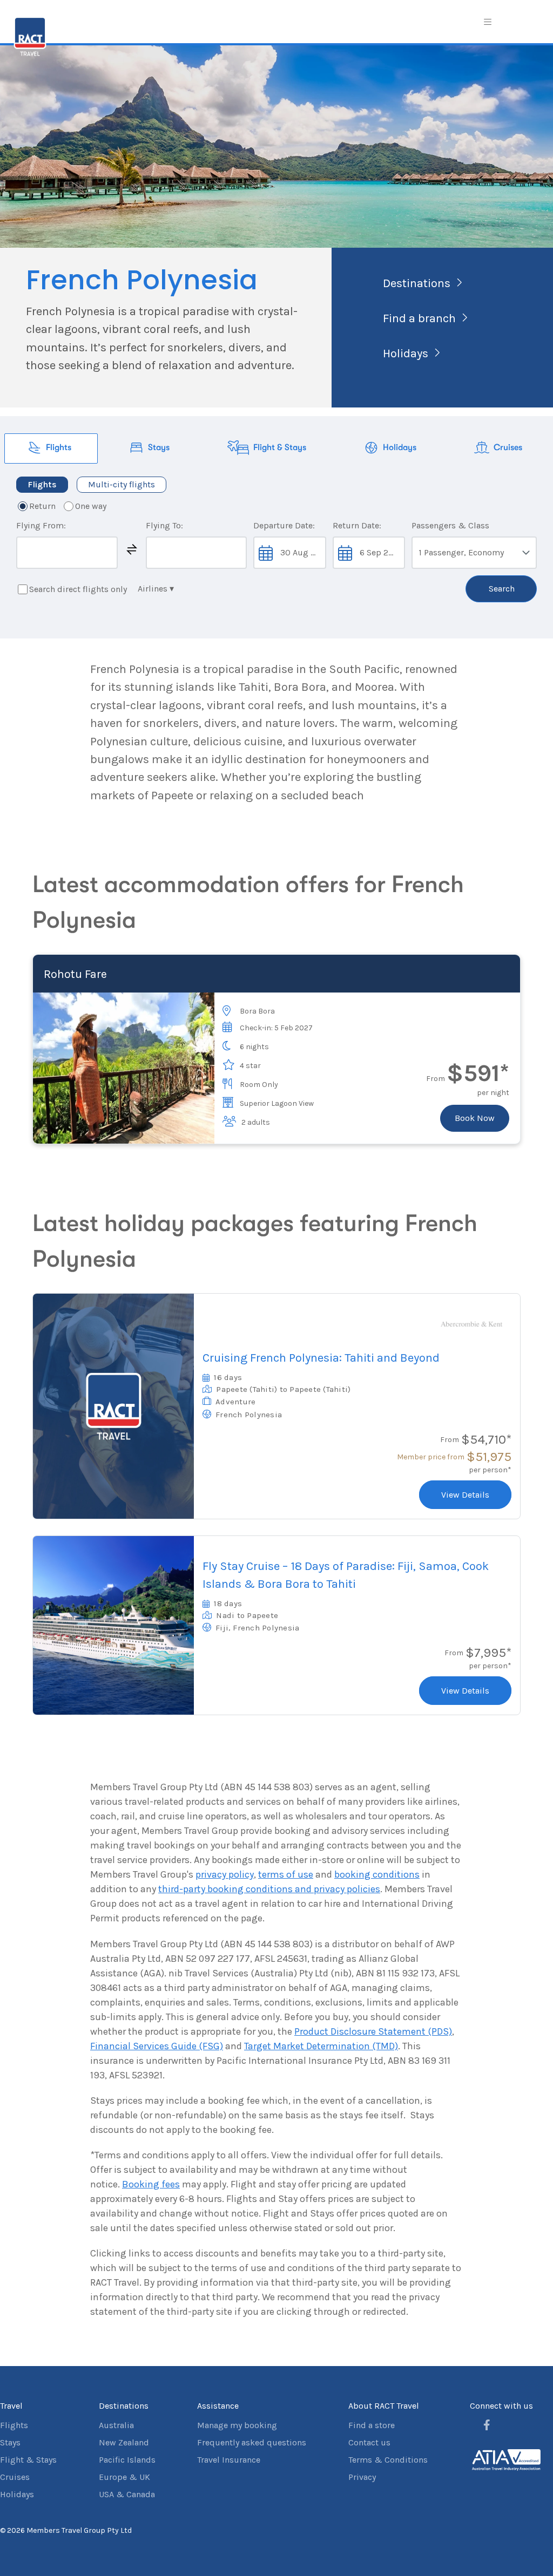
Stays (10, 2442)
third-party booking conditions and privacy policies (269, 1889)
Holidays (406, 354)
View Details (465, 1495)
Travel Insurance (229, 2460)
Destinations (417, 283)
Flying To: (164, 525)
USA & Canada (127, 2494)
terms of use (286, 1874)
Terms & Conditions (388, 2460)
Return (42, 506)
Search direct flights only (78, 589)
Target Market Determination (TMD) (321, 2046)
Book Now (475, 1118)
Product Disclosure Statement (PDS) (373, 2031)
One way (91, 506)
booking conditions (377, 1874)
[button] (132, 549)
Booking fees (151, 2184)
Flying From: (41, 525)
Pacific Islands (127, 2460)
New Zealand (124, 2442)
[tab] (51, 448)
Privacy (362, 2477)
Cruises (15, 2477)
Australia (116, 2425)
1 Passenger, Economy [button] (461, 552)
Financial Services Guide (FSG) (157, 2046)
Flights (14, 2425)
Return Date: (357, 525)
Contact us (369, 2442)
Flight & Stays (28, 2460)
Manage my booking (237, 2425)
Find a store (372, 2425)
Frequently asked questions (252, 2442)
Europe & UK (124, 2477)
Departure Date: (284, 525)
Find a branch (419, 318)
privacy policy (225, 1874)
